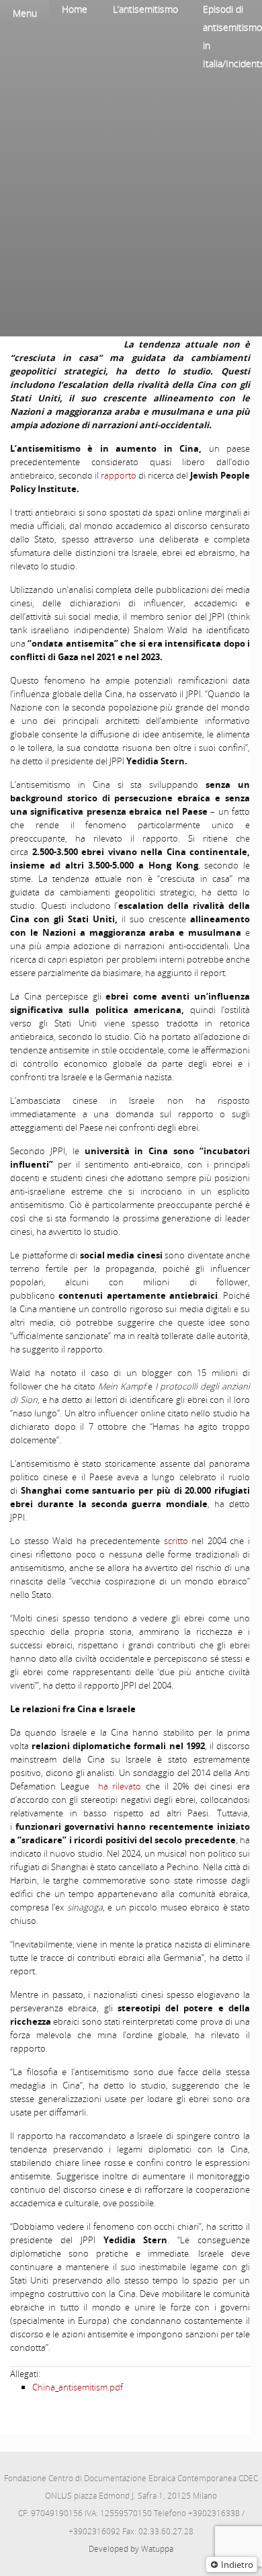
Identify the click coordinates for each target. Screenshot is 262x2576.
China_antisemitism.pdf (78, 2387)
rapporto (119, 475)
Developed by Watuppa (131, 2549)
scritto (178, 1541)
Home (75, 9)
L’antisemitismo (145, 9)
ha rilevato (122, 1786)
